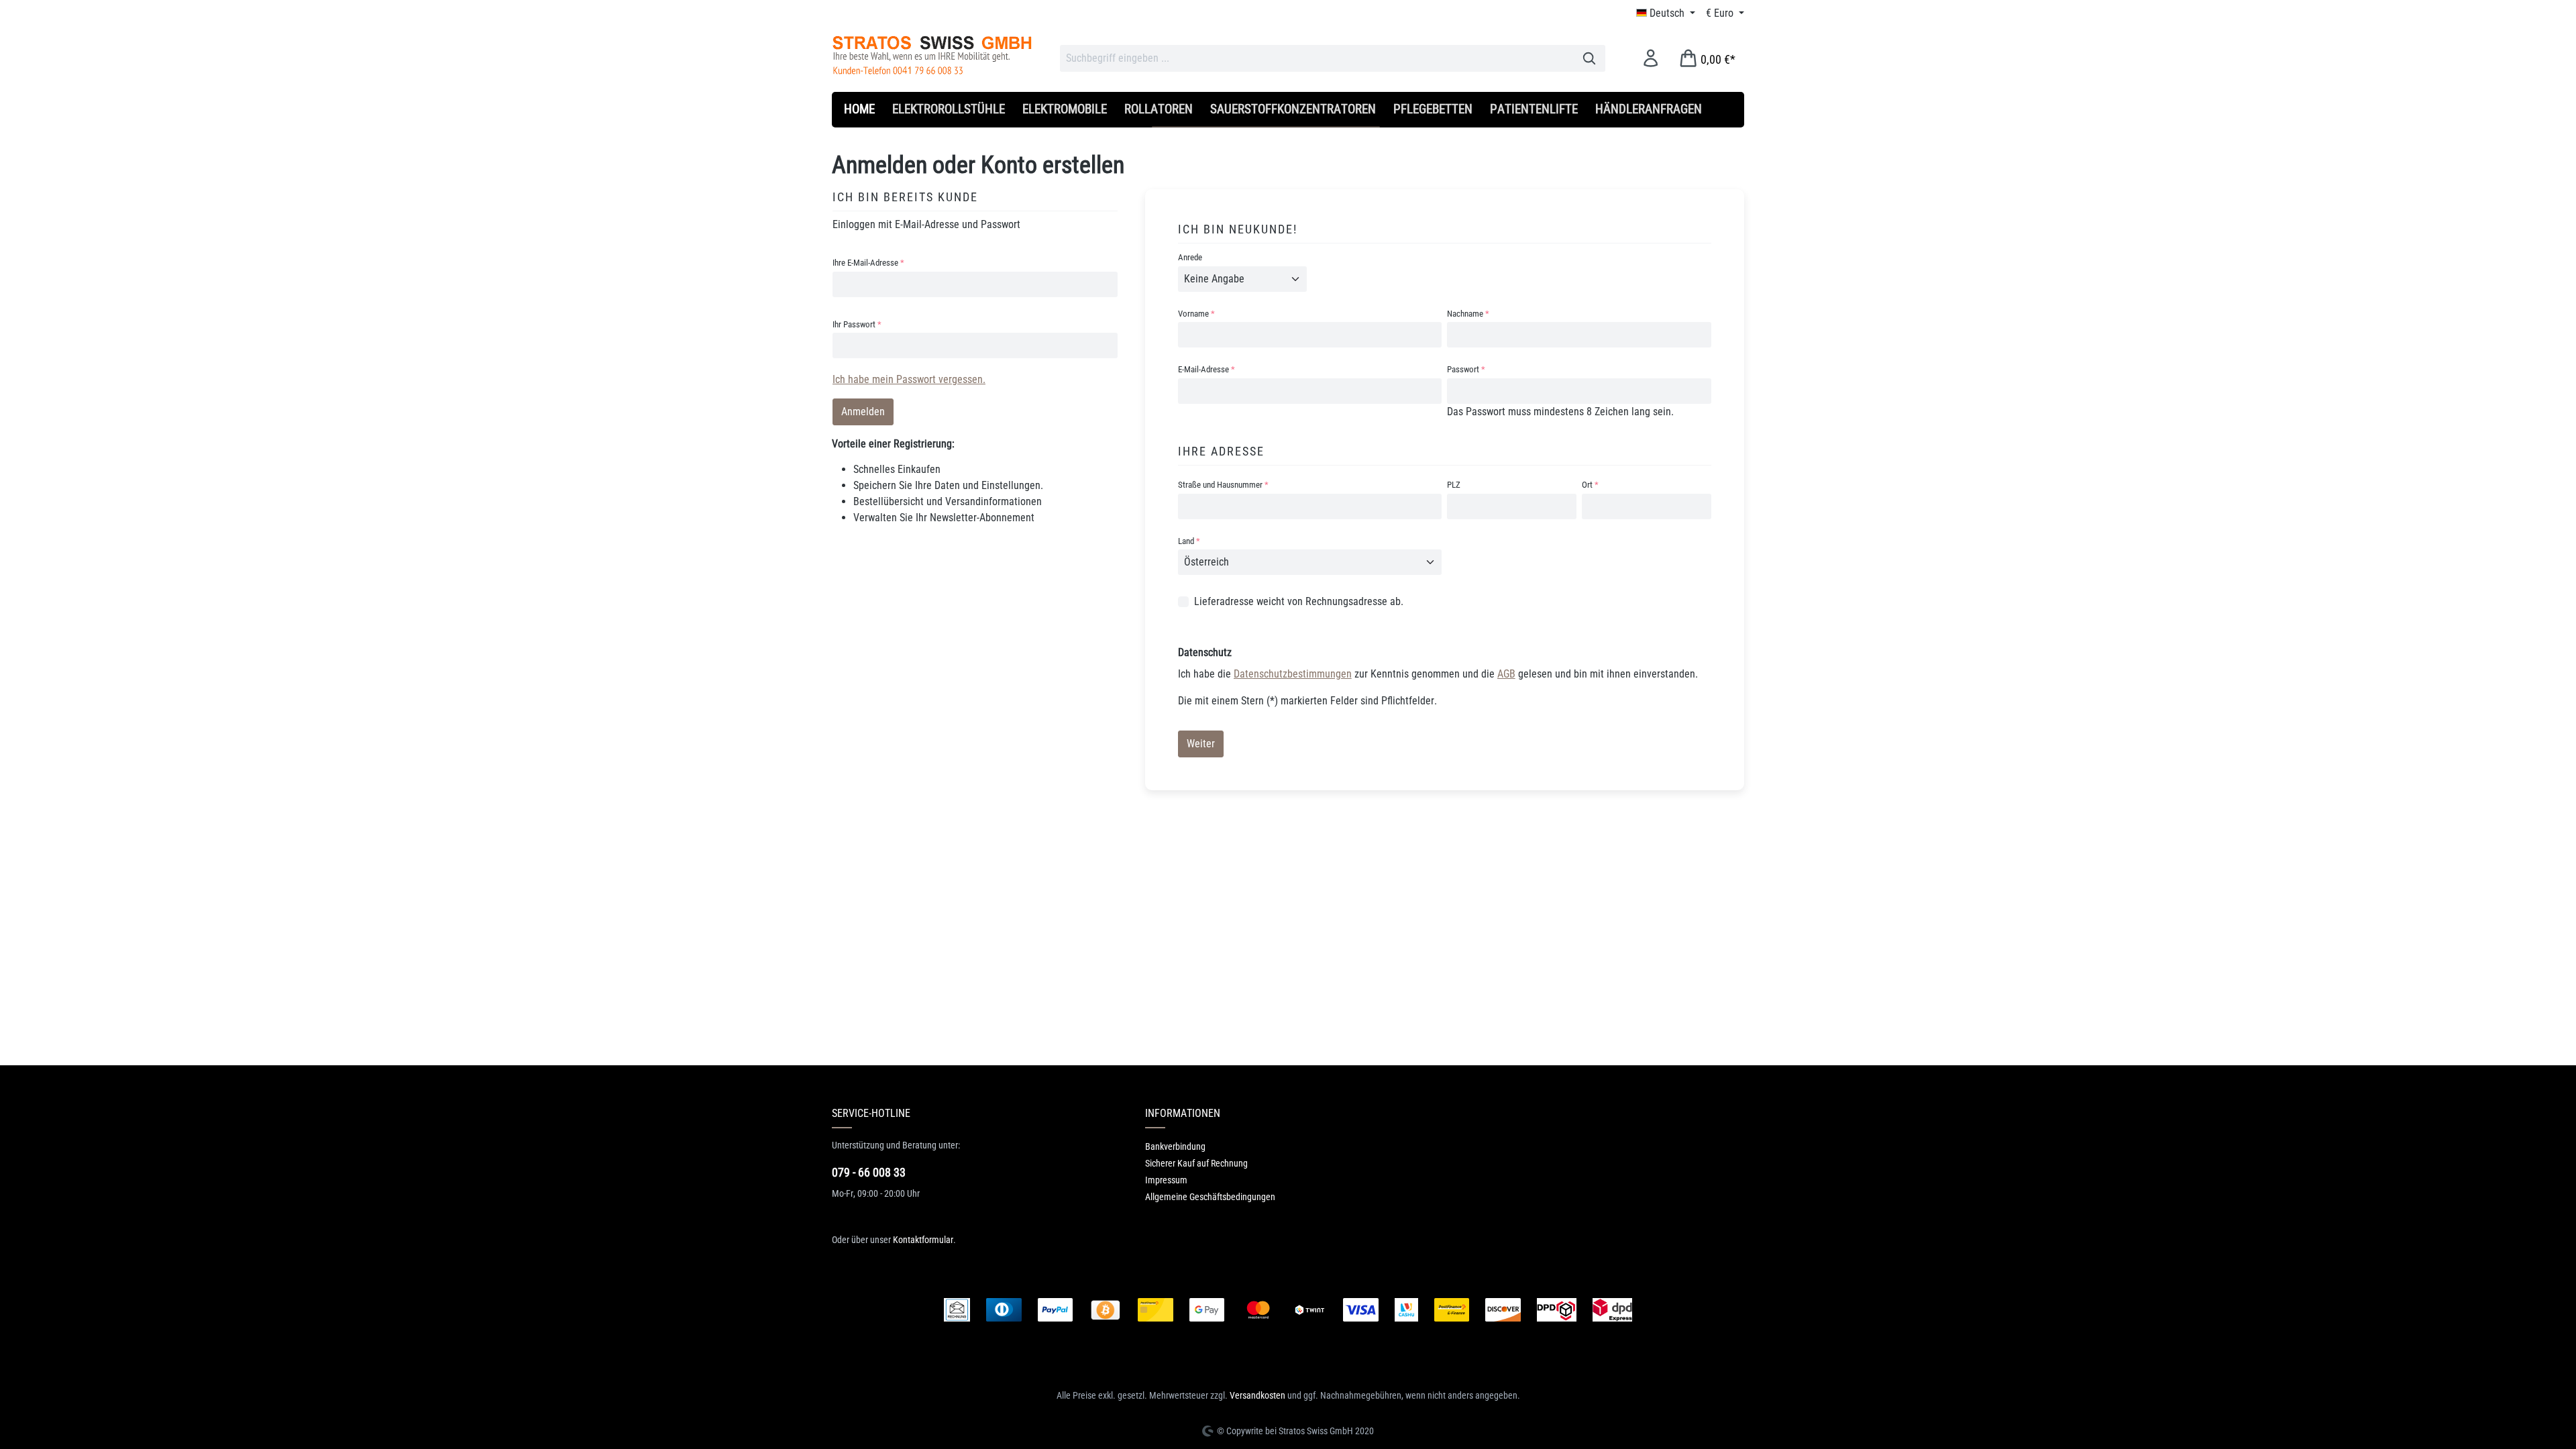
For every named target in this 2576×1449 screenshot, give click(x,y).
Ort (1590, 485)
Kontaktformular (923, 1240)
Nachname (1468, 314)
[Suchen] (1590, 58)
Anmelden (863, 412)
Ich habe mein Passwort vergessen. (909, 379)
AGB (1506, 674)
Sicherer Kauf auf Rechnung (1196, 1163)
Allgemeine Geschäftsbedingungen (1210, 1197)
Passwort (1466, 369)
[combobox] (1317, 58)
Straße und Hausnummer (1223, 485)
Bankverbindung (1175, 1146)
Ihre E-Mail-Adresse (868, 263)
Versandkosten (1257, 1395)
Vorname (1196, 314)
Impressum (1166, 1180)
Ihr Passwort (857, 324)
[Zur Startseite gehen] (932, 55)
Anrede (1190, 257)
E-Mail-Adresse (1206, 369)
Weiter (1201, 744)
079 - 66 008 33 (869, 1172)
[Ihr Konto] (1651, 58)
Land (1189, 541)
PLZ (1454, 485)
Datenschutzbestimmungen (1293, 674)
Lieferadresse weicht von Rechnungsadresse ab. (1299, 601)
